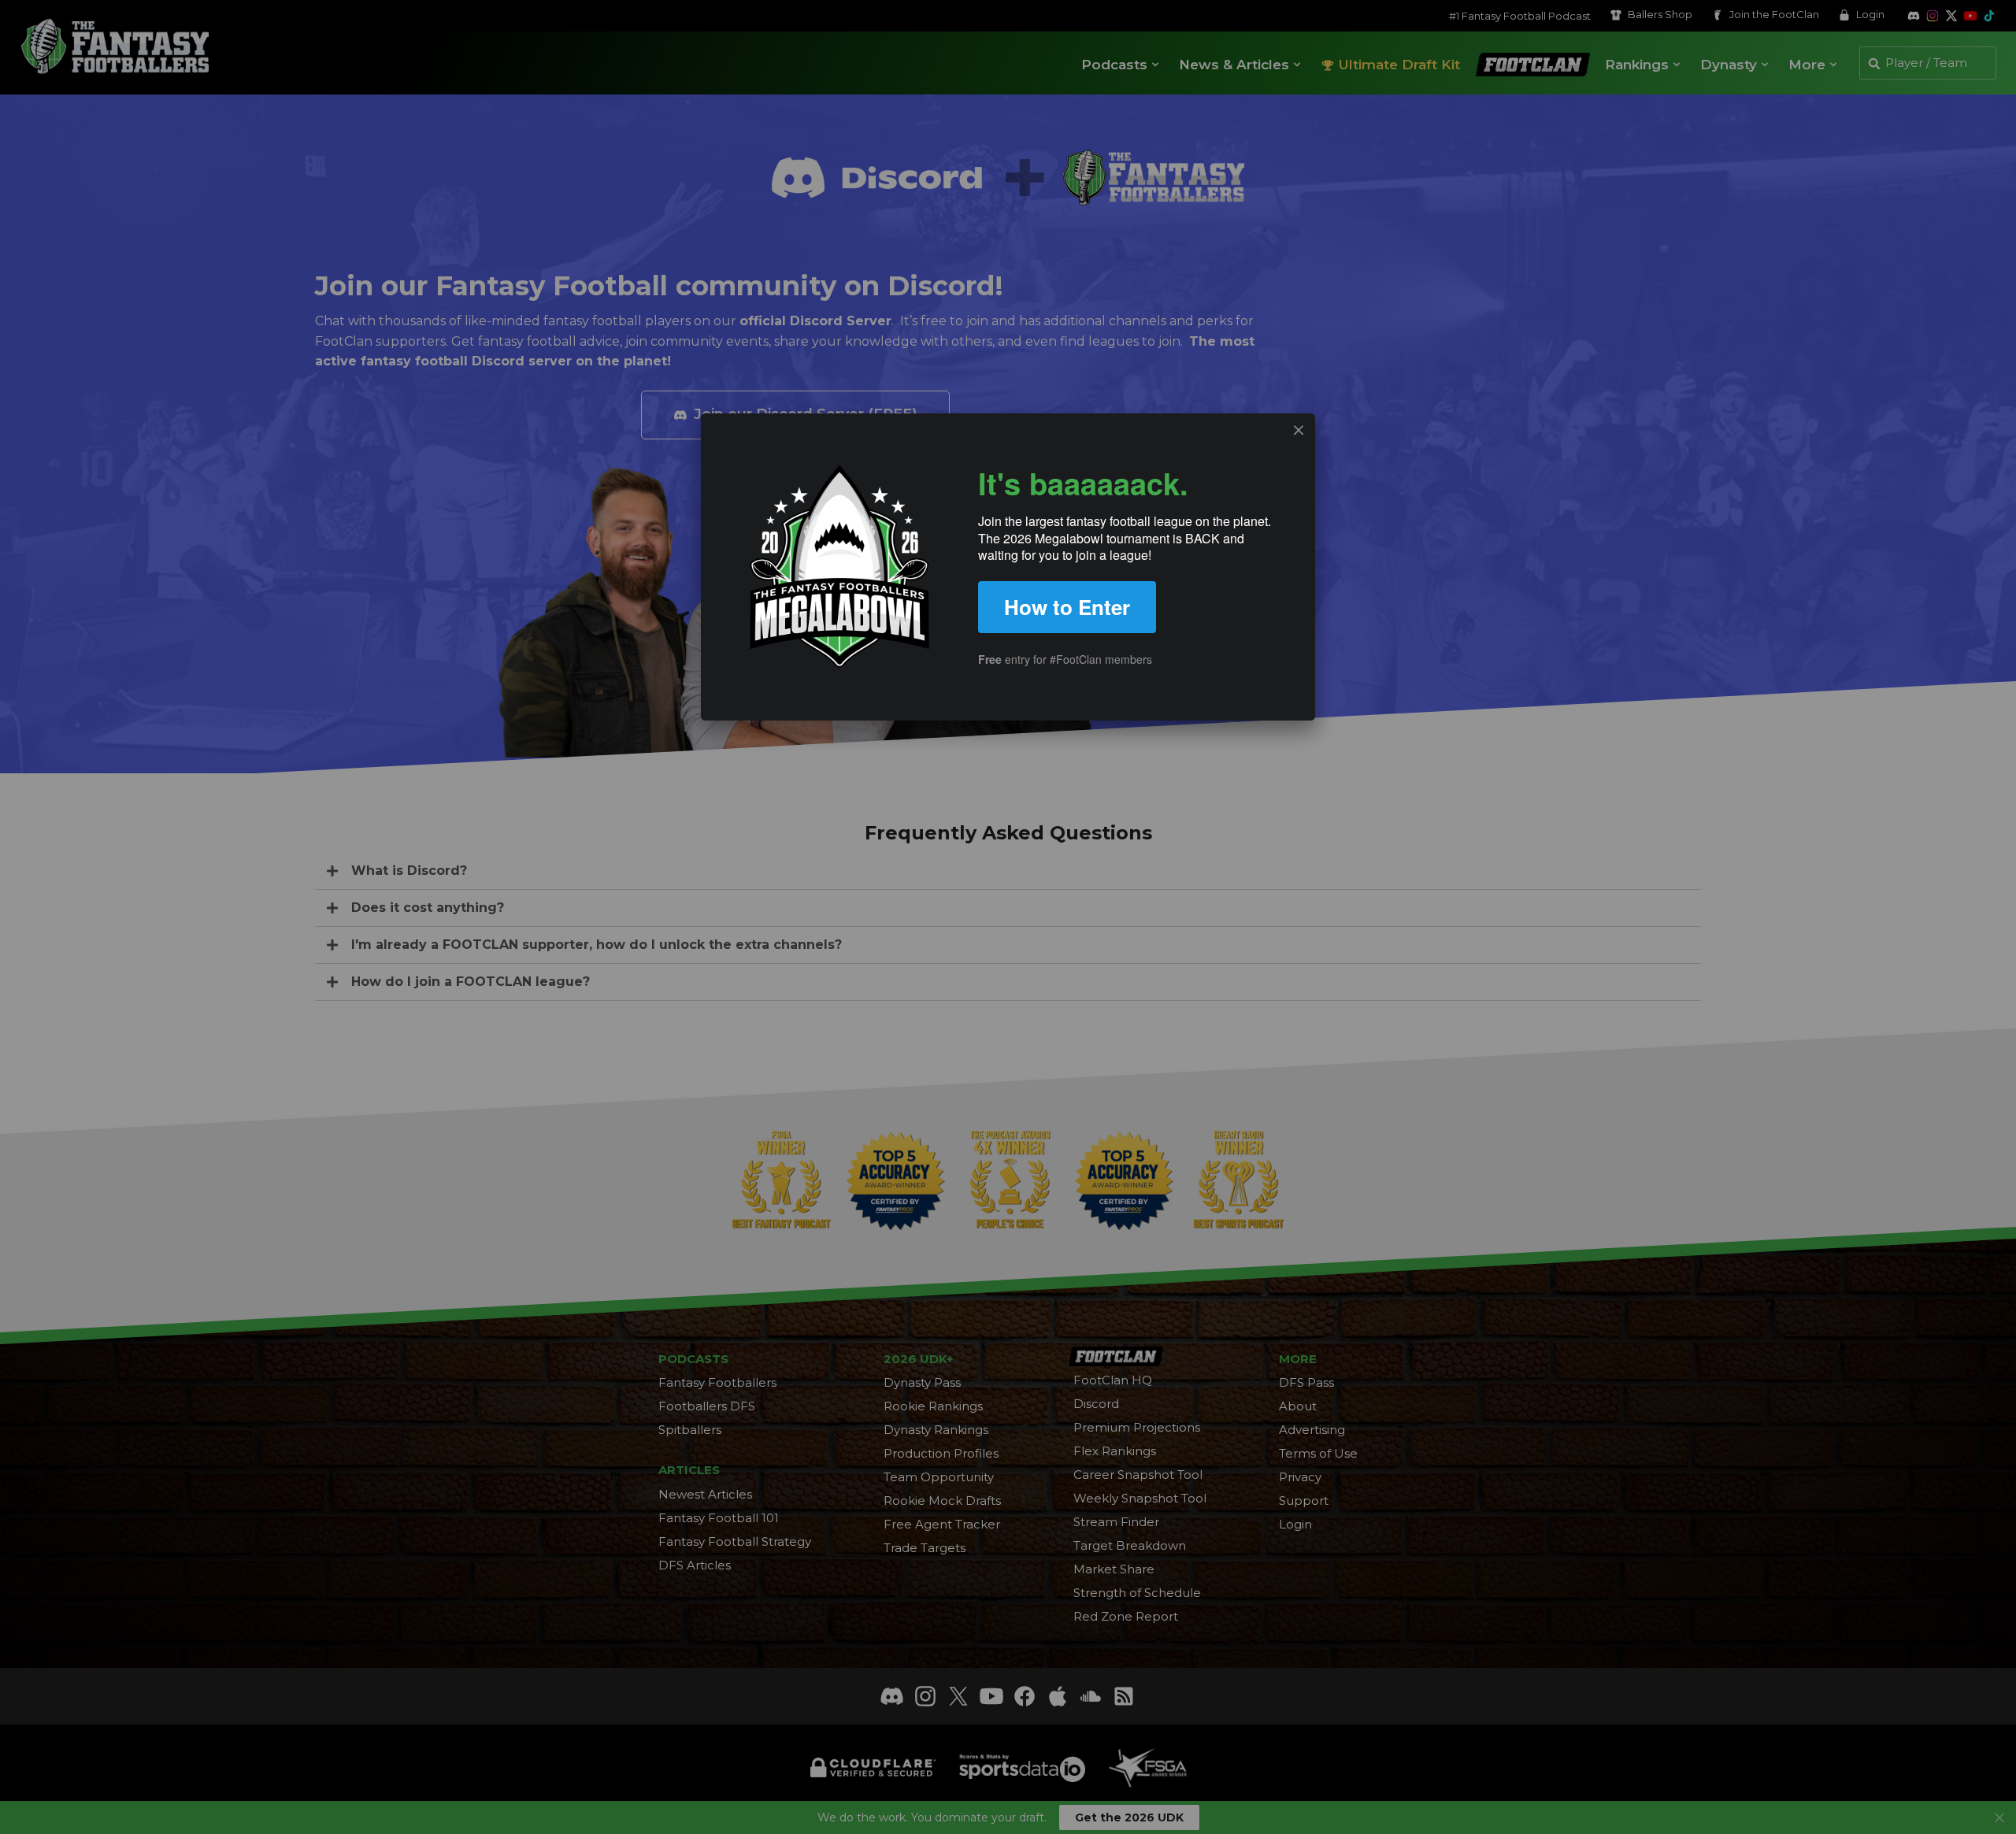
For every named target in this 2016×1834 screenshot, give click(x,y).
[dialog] (1008, 567)
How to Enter (1067, 607)
